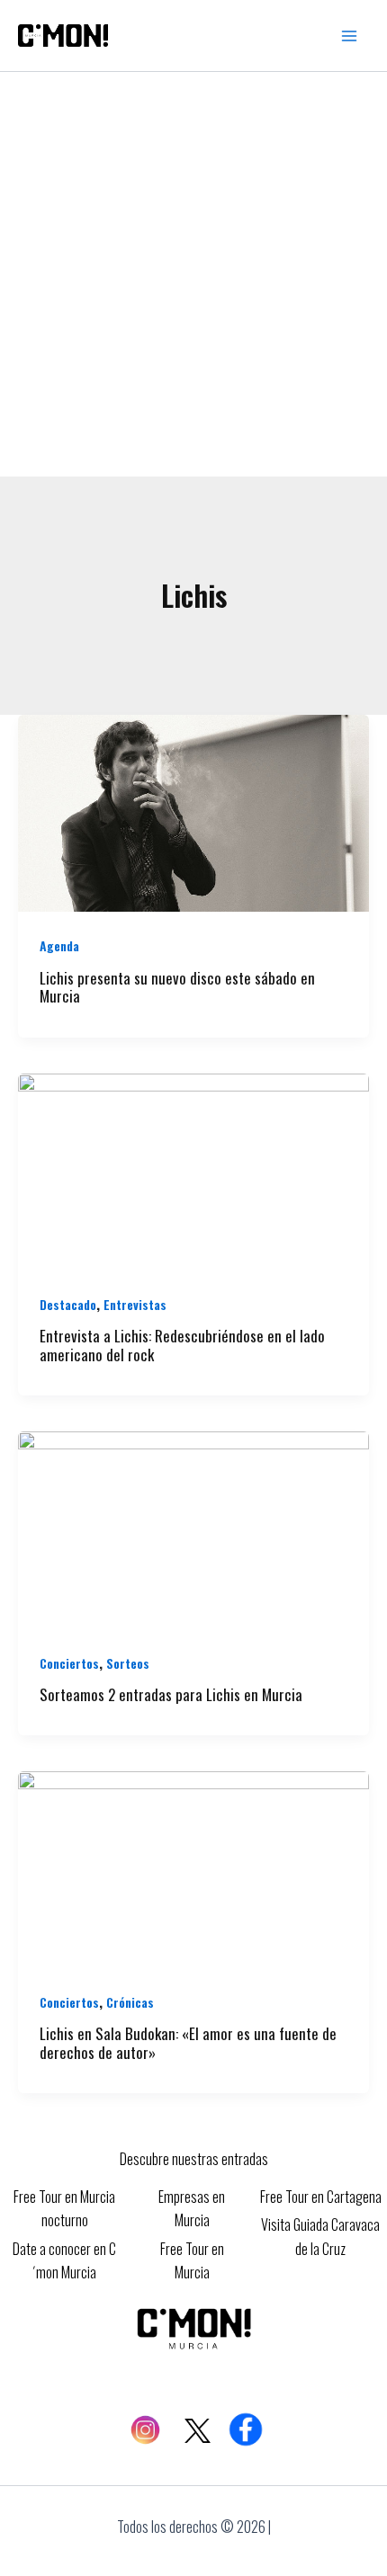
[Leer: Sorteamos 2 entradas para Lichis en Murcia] (193, 1528)
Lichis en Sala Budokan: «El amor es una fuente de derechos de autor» (188, 2043)
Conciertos (69, 1663)
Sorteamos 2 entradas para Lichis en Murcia (171, 1694)
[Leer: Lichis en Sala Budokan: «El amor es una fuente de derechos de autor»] (193, 1867)
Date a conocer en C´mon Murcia (64, 2260)
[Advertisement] (193, 274)
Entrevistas (135, 1304)
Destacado (68, 1304)
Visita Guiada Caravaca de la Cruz (320, 2236)
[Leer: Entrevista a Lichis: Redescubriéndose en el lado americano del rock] (193, 1170)
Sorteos (128, 1663)
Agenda (59, 945)
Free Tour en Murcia (192, 2260)
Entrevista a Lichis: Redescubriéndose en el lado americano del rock (182, 1345)
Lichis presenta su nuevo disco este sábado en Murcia (177, 987)
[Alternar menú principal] (349, 36)
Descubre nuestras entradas (194, 2159)
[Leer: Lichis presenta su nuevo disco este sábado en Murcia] (193, 811)
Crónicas (130, 2002)
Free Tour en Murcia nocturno (64, 2208)
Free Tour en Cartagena (321, 2197)
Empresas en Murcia (192, 2208)
